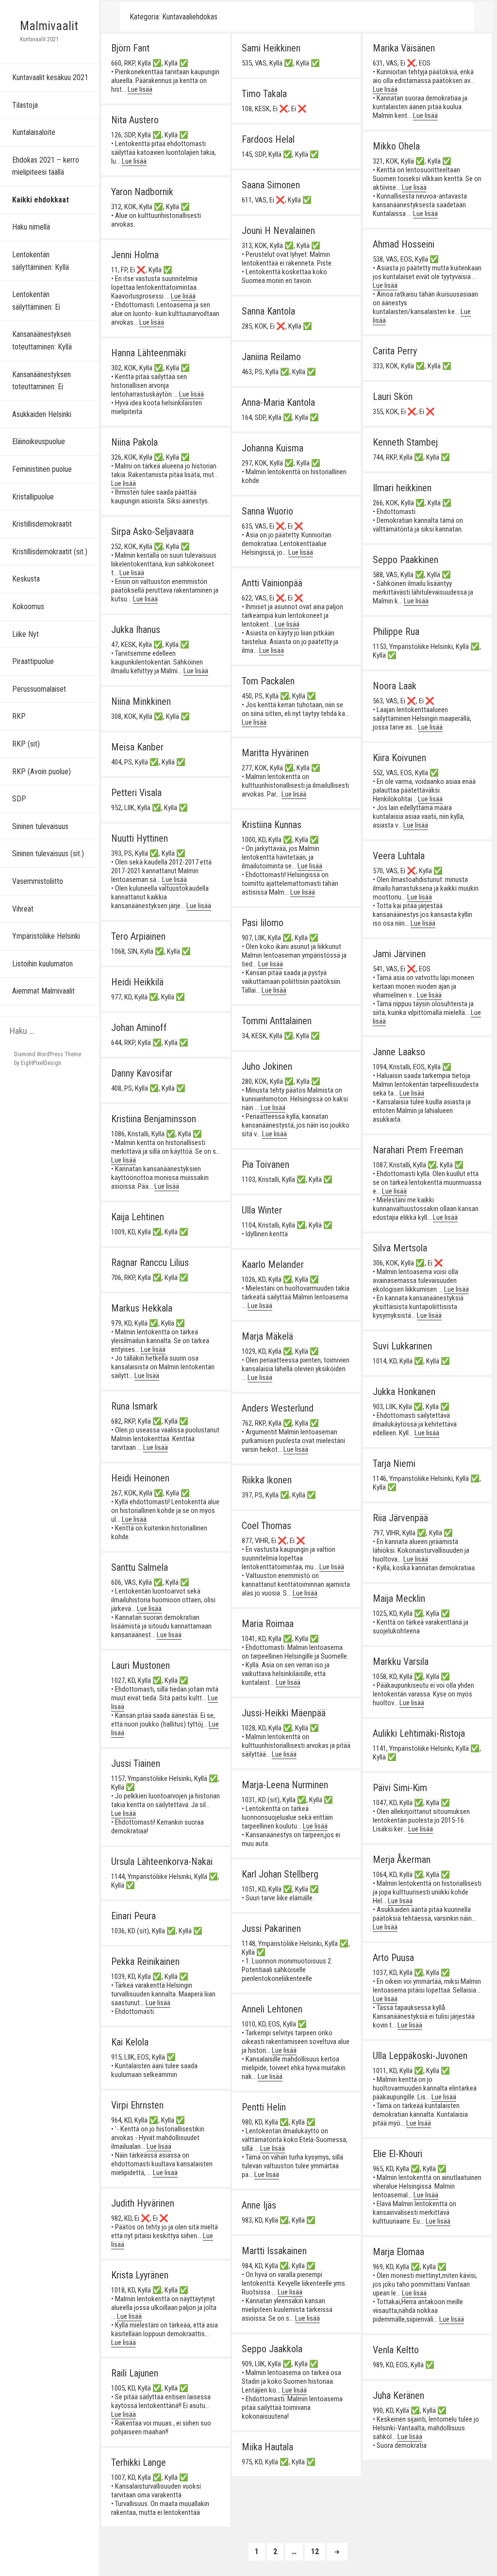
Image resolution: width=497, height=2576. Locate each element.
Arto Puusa (393, 1958)
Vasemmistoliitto (38, 881)
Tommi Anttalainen (277, 1021)
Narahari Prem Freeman (418, 1150)
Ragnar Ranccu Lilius (150, 1263)
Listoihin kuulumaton (42, 964)
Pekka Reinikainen (145, 1961)
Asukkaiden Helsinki (42, 414)
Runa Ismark (134, 1406)
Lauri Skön (393, 397)
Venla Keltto (396, 2350)
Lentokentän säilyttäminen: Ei (36, 301)
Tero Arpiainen (138, 936)
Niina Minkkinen (141, 701)
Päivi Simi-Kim (400, 1788)
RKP (19, 716)
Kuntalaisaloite (34, 132)
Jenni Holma (135, 255)
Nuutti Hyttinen (140, 838)
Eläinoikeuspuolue (39, 441)
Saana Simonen (271, 185)
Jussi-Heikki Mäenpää (284, 1713)
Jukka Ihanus (136, 630)
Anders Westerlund (278, 1408)
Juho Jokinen (267, 1066)
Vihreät (23, 909)
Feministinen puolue (42, 469)
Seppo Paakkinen (406, 560)
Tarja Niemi (394, 1463)
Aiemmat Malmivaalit (43, 991)
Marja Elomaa (398, 2252)
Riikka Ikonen (267, 1480)
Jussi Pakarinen (271, 1928)
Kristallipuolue (33, 497)
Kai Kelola (130, 2042)
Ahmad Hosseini (404, 244)
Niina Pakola (134, 442)
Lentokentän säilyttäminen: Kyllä (41, 261)
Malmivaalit (49, 26)
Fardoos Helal (268, 139)
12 (318, 2551)
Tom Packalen (268, 681)
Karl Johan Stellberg (280, 1874)
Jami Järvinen (399, 954)
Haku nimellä (31, 227)
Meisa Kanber (137, 747)
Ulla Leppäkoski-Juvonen (420, 2056)
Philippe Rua (396, 632)
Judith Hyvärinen (143, 2203)
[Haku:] (50, 1032)
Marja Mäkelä (267, 1336)
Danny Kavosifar (142, 1073)
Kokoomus (28, 607)
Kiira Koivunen (399, 758)
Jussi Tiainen (136, 1763)
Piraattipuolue (33, 661)
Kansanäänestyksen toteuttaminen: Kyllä (42, 341)
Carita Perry (395, 351)
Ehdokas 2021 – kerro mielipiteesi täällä (46, 166)
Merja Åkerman (402, 1860)
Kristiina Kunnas (272, 825)
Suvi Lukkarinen (402, 1346)
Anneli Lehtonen (272, 2009)
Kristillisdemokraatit (42, 524)
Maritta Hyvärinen (275, 753)
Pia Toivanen (265, 1164)
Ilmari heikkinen (402, 488)
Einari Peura (133, 1916)
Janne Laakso (399, 1052)
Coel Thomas (266, 1526)
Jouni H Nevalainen (278, 231)
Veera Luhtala (399, 856)
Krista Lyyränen (140, 2275)
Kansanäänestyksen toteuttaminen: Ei (41, 381)
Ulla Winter (262, 1210)
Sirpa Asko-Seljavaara (152, 532)
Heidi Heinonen (140, 1478)
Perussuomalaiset (39, 689)
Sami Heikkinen (271, 48)
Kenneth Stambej (405, 442)
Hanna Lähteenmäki (149, 353)
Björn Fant (130, 48)
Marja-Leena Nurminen (285, 1785)
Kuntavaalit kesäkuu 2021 (50, 77)
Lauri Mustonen (141, 1665)
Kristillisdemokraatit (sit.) (50, 552)
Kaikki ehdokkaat (41, 200)
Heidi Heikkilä (137, 982)
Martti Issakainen (274, 2251)
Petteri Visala (136, 793)
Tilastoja (25, 105)
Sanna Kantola (268, 311)
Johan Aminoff (139, 1028)
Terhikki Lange (139, 2462)
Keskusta (26, 579)
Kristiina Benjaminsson (154, 1119)
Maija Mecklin (399, 1598)
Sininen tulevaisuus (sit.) (48, 854)
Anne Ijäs (259, 2205)
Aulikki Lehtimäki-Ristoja (419, 1733)
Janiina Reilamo (271, 357)
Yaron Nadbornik (142, 192)
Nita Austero (135, 120)
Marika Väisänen (404, 48)
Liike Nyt (25, 634)
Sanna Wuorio (267, 511)
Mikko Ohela (396, 146)
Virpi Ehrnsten (137, 2105)
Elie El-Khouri (398, 2154)
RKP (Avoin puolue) (41, 772)
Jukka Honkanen (404, 1392)
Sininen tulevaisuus (40, 826)
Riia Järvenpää (400, 1518)
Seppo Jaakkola (272, 2349)
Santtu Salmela (140, 1567)
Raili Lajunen (135, 2373)
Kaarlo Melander (273, 1264)
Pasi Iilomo (263, 923)
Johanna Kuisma (273, 448)
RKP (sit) (26, 744)
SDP (19, 799)
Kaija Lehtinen (138, 1217)
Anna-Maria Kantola (278, 402)
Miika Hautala (267, 2447)
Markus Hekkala (142, 1308)
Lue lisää (140, 89)
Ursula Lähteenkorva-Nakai (162, 1861)
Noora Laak (395, 686)
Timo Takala (264, 94)
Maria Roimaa (268, 1624)
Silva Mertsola (400, 1248)
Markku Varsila (401, 1662)
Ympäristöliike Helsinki (46, 936)
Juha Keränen (398, 2395)
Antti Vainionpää (272, 583)
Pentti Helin (264, 2107)
